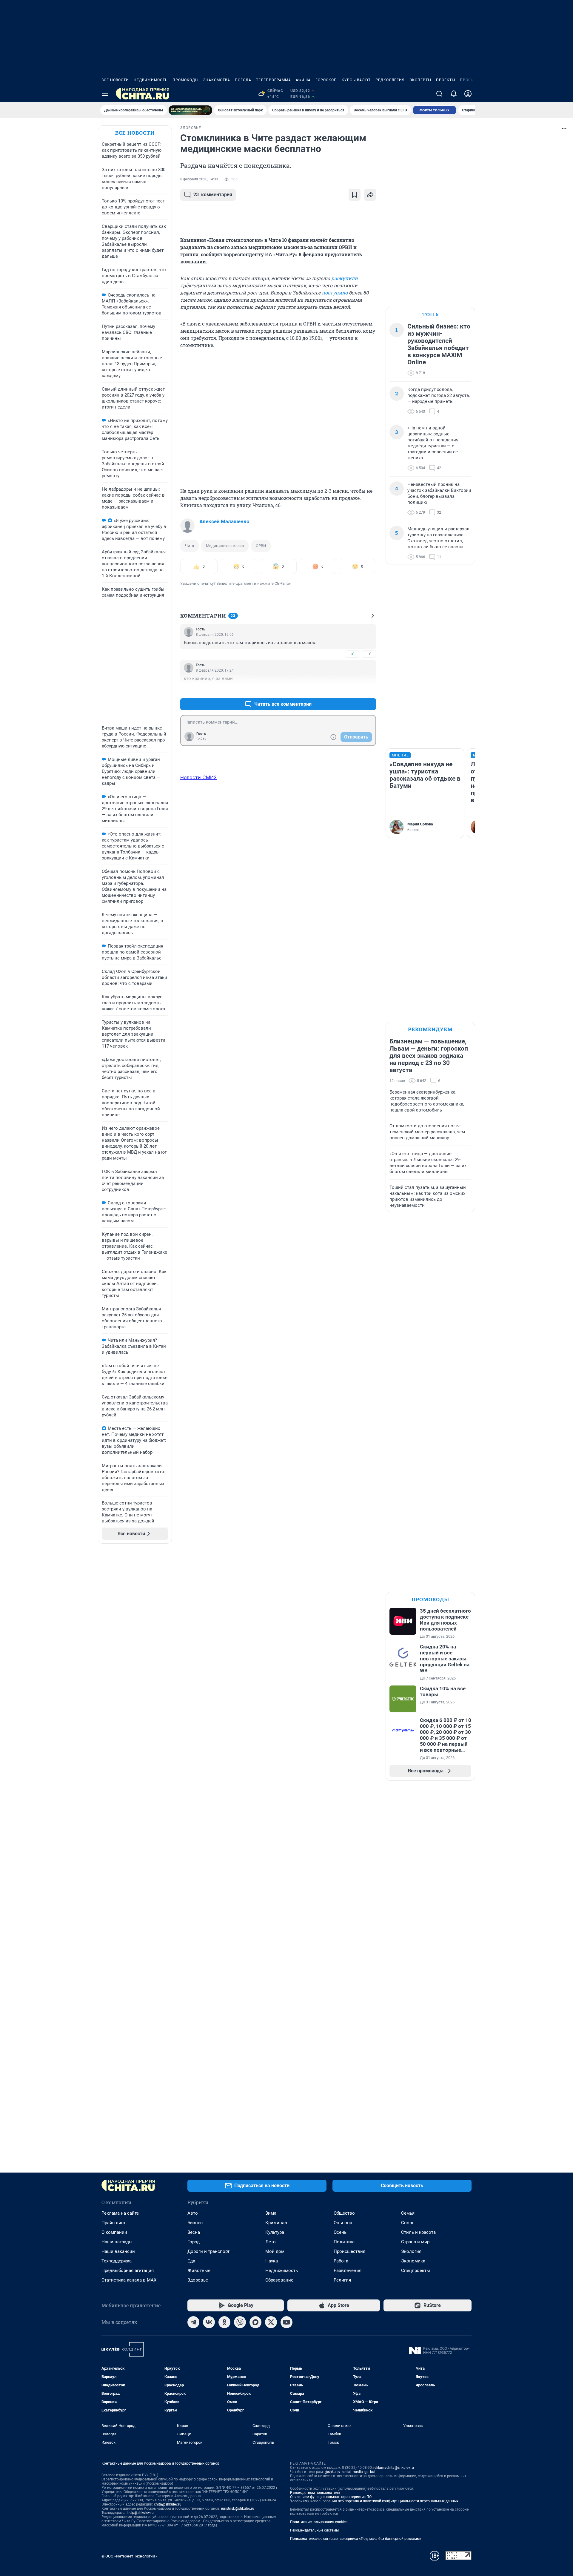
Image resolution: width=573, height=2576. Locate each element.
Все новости (115, 80)
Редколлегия (390, 80)
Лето (271, 2242)
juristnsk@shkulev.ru (238, 2509)
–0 (369, 654)
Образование (279, 2280)
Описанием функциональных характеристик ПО (331, 2497)
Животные (199, 2270)
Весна (194, 2232)
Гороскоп (326, 80)
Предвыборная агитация (128, 2270)
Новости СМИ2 (198, 777)
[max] (255, 2322)
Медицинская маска (225, 546)
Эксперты (420, 80)
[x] (271, 2322)
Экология (411, 2251)
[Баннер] (190, 110)
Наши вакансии (118, 2251)
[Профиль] (468, 94)
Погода (243, 80)
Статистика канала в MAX (129, 2280)
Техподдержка (117, 2261)
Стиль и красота (418, 2232)
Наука (272, 2261)
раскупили (345, 278)
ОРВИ (261, 546)
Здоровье (198, 2280)
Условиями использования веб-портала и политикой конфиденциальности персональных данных (374, 2501)
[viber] (240, 2322)
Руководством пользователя (315, 2493)
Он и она (343, 2223)
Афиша (303, 80)
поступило (335, 293)
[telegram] (193, 2322)
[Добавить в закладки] (355, 195)
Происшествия (349, 2251)
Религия (342, 2280)
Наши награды (117, 2242)
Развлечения (348, 2270)
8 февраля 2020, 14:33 (199, 179)
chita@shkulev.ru (168, 2504)
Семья (408, 2213)
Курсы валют (356, 80)
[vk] (209, 2322)
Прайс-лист (114, 2223)
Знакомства (217, 80)
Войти (201, 739)
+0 (352, 654)
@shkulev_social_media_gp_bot (350, 2472)
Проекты (446, 80)
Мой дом (275, 2251)
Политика (344, 2242)
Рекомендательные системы (314, 2530)
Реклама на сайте (120, 2213)
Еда (191, 2261)
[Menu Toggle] (105, 94)
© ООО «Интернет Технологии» (129, 2556)
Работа (341, 2261)
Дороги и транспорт (208, 2251)
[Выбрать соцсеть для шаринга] (370, 195)
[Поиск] (439, 94)
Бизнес (195, 2223)
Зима (271, 2213)
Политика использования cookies (319, 2522)
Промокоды (185, 80)
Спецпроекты (416, 2270)
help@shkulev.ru (141, 2513)
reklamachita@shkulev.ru (394, 2468)
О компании (114, 2232)
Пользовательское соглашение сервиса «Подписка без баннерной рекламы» (356, 2539)
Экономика (413, 2261)
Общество (344, 2213)
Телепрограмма (274, 80)
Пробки (468, 80)
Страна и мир (415, 2242)
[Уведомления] (454, 94)
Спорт (407, 2223)
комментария (213, 195)
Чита (190, 546)
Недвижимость (151, 80)
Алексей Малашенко (224, 521)
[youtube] (286, 2322)
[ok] (224, 2322)
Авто (193, 2213)
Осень (340, 2232)
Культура (275, 2232)
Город (194, 2242)
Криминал (276, 2223)
